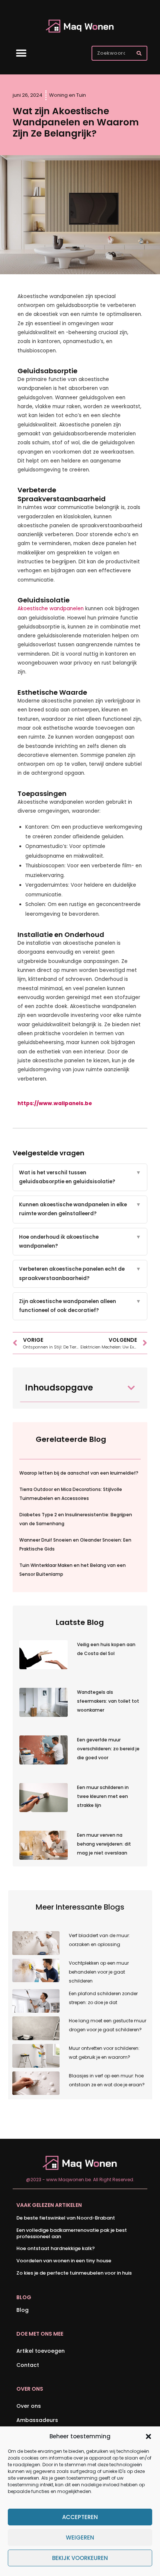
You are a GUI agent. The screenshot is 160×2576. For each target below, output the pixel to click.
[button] (148, 2436)
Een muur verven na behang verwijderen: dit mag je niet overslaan (104, 1844)
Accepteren (80, 2517)
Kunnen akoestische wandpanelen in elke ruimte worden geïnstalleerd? (80, 1209)
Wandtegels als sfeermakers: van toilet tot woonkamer (108, 1701)
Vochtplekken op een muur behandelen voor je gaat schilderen (99, 1972)
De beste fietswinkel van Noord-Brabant (66, 2218)
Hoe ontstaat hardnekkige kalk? (56, 2248)
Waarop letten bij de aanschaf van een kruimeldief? (79, 1473)
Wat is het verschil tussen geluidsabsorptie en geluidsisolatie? (80, 1177)
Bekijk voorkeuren (80, 2558)
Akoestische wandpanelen (51, 609)
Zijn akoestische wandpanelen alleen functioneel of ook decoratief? (80, 1306)
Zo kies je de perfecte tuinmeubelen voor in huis (74, 2273)
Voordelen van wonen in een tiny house (64, 2261)
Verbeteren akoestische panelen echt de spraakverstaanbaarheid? (80, 1273)
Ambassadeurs (37, 2420)
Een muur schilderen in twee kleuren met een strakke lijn (103, 1796)
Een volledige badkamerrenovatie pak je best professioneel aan (72, 2233)
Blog (23, 2310)
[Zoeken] (139, 53)
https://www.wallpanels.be (55, 1103)
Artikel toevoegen (41, 2351)
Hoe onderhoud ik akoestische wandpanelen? (80, 1241)
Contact (28, 2365)
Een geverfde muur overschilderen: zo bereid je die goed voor (108, 1749)
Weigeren (80, 2537)
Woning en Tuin (68, 95)
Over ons (29, 2406)
